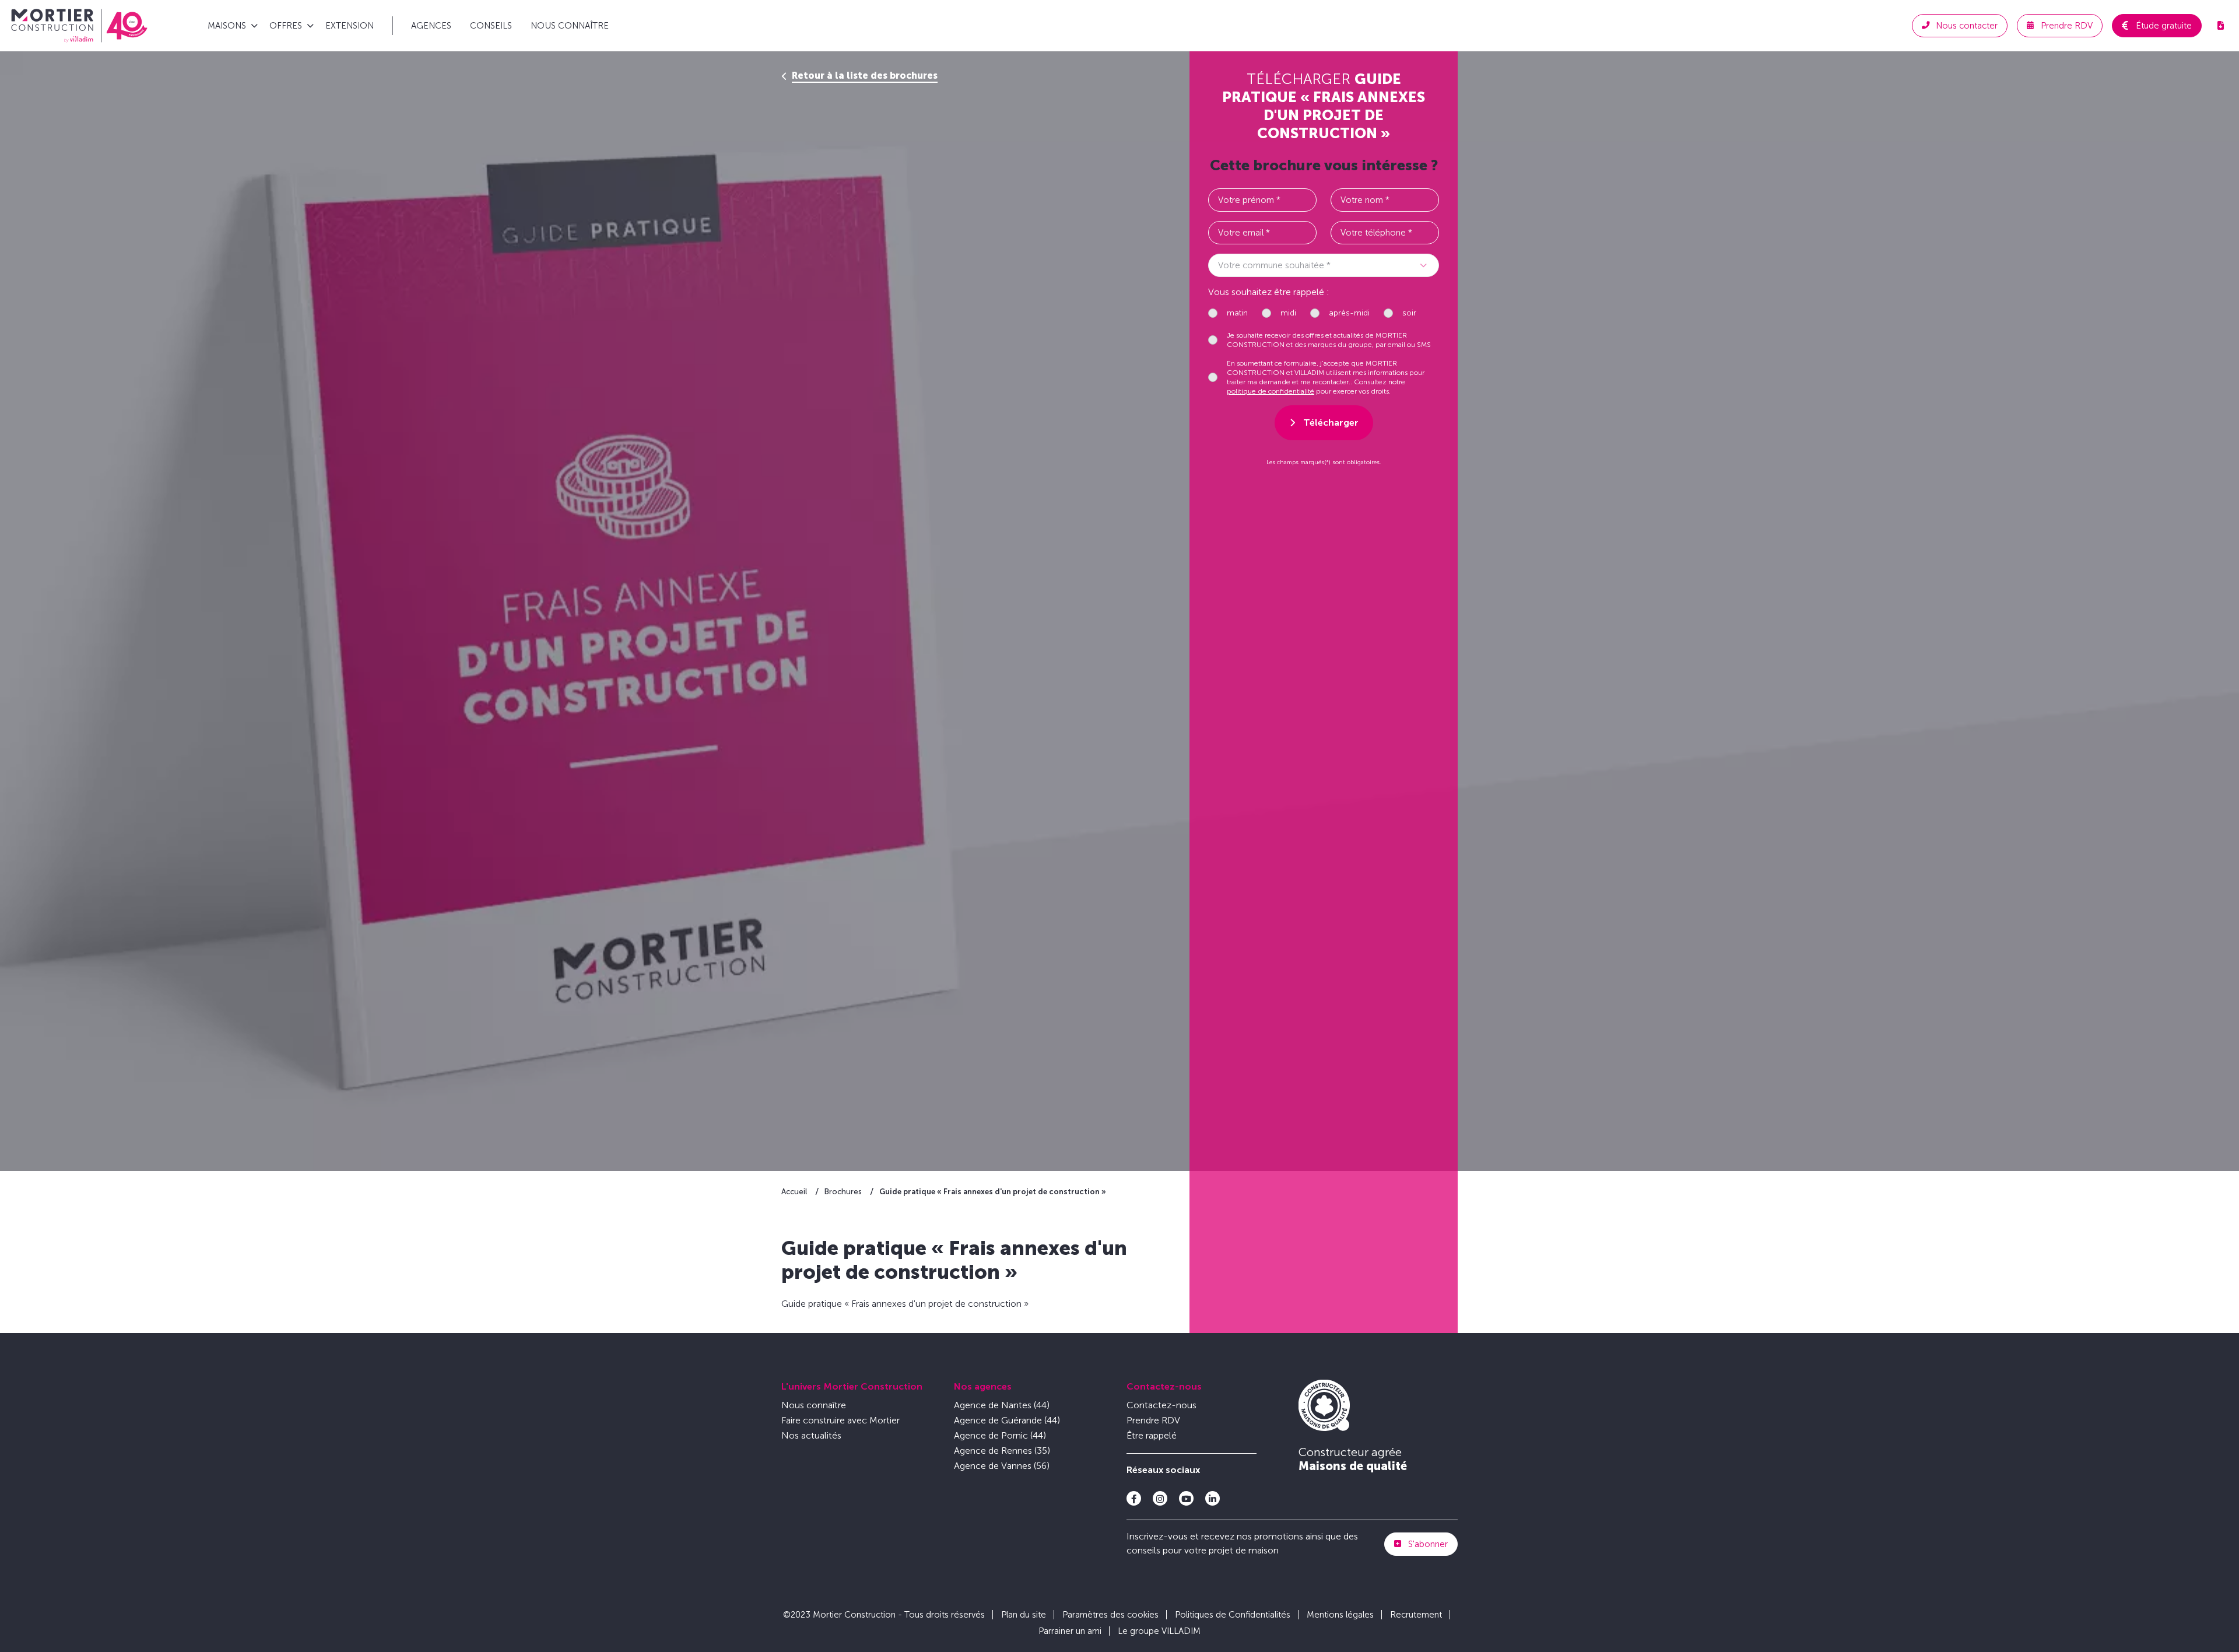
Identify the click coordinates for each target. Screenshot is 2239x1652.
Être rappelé (1152, 1435)
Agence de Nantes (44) (1002, 1405)
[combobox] (1324, 265)
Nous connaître (570, 26)
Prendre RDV (1153, 1420)
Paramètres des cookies (1110, 1615)
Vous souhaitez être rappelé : (1269, 292)
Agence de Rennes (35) (1002, 1451)
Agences (431, 26)
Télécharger (1331, 422)
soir (1409, 313)
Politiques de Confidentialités (1233, 1615)
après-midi (1349, 313)
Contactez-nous (1164, 1386)
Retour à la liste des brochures (865, 76)
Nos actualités (811, 1435)
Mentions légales (1340, 1615)
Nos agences (983, 1386)
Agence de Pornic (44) (1000, 1435)
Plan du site (1024, 1615)
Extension (350, 26)
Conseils (491, 26)
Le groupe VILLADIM (1159, 1631)
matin (1237, 313)
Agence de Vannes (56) (1002, 1466)
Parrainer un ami (1070, 1631)
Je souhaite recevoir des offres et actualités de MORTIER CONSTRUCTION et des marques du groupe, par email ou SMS (1329, 340)
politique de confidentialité (1271, 391)
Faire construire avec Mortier (840, 1420)
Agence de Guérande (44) (1007, 1420)
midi (1288, 313)
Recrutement (1416, 1615)
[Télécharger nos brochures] (2220, 26)
